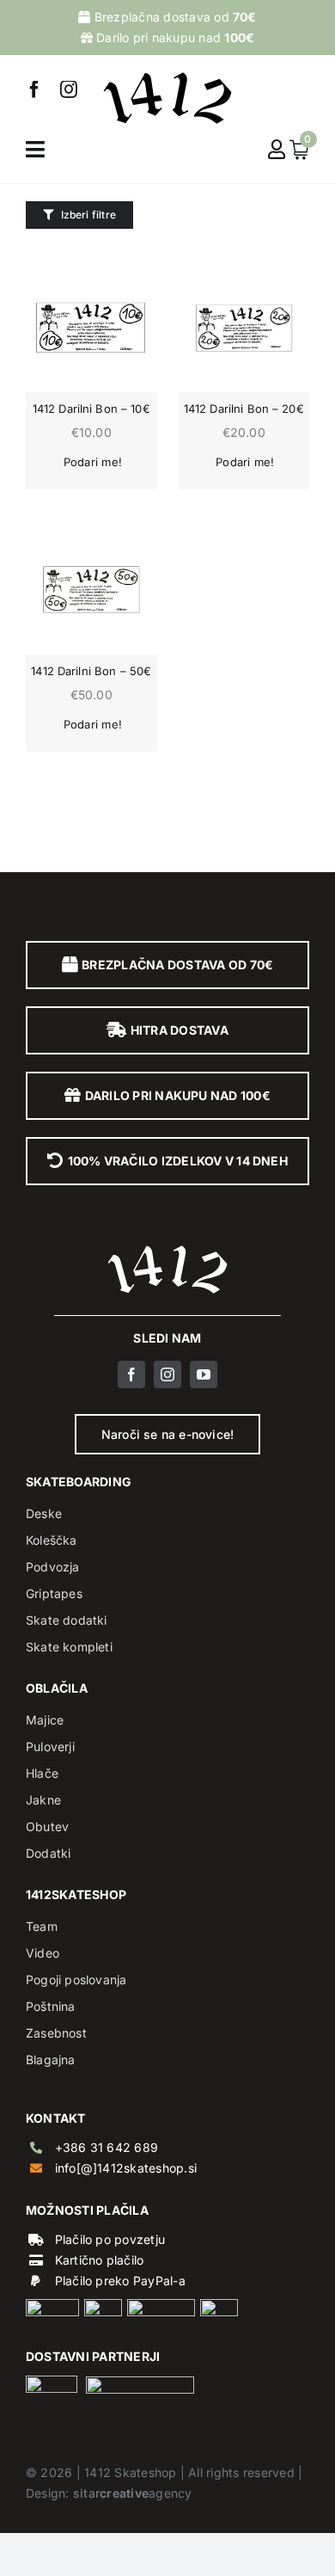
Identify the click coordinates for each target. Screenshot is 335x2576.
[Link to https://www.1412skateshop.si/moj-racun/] (277, 149)
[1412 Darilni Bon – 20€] (244, 327)
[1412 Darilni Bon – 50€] (91, 590)
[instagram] (69, 89)
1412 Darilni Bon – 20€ (244, 409)
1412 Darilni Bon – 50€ (91, 671)
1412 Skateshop (130, 2472)
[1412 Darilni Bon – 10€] (91, 327)
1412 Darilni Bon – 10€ (91, 409)
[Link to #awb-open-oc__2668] (35, 149)
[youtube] (204, 1374)
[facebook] (34, 89)
